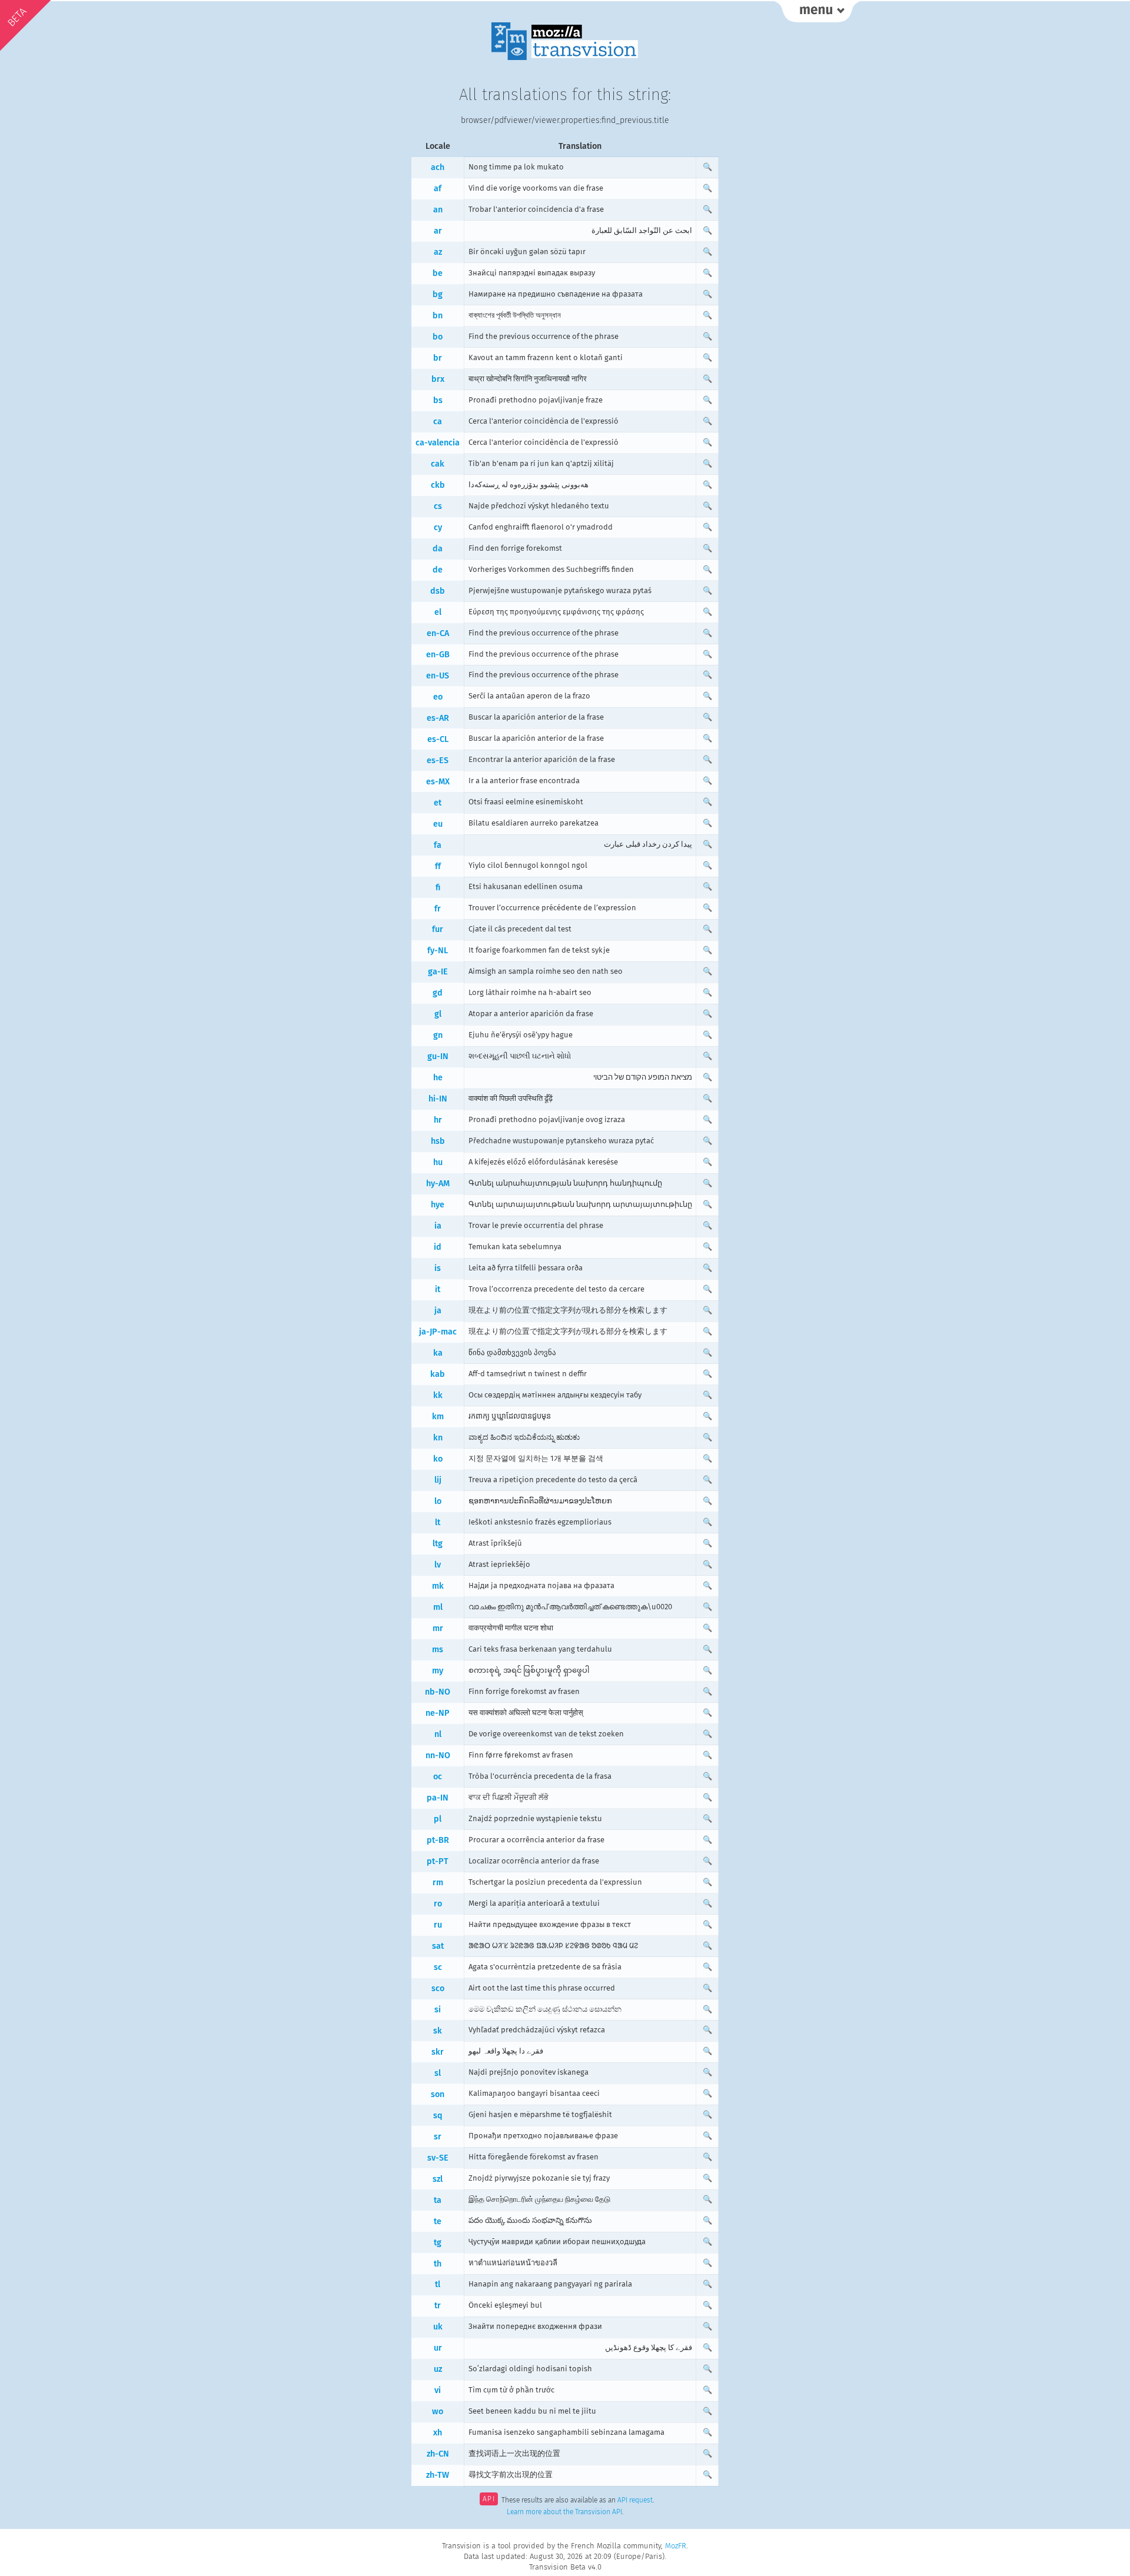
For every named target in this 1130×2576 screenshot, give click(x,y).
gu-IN (438, 1056)
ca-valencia (438, 443)
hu (438, 1162)
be (438, 273)
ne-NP (438, 1713)
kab (438, 1374)
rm (438, 1883)
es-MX (438, 782)
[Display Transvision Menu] (817, 12)
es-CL (438, 739)
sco (438, 1988)
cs (438, 506)
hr (438, 1120)
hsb (438, 1141)
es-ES (438, 761)
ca (438, 422)
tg (438, 2243)
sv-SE (438, 2158)
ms (438, 1650)
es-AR (438, 718)
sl (438, 2073)
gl (438, 1014)
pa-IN (438, 1798)
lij (438, 1480)
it (438, 1289)
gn (438, 1035)
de (438, 570)
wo (438, 2412)
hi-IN (438, 1099)
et (438, 803)
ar (438, 231)
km (438, 1417)
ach (438, 167)
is (438, 1268)
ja (438, 1311)
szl (438, 2179)
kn (438, 1438)
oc (438, 1777)
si (438, 2010)
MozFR (676, 2546)
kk (438, 1395)
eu (438, 824)
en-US (438, 676)
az (438, 252)
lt (438, 1522)
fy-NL (438, 951)
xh (438, 2433)
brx (438, 379)
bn (438, 316)
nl (438, 1734)
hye (438, 1205)
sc (438, 1967)
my (438, 1671)
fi (438, 888)
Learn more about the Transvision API (564, 2512)
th (438, 2264)
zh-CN (438, 2454)
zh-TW (438, 2475)
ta (438, 2200)
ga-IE (438, 972)
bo (438, 337)
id (438, 1247)
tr (438, 2306)
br (438, 358)
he (438, 1078)
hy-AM (438, 1184)
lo (438, 1501)
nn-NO (438, 1755)
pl (438, 1819)
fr (438, 909)
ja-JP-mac (438, 1332)
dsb (438, 591)
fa (438, 845)
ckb (438, 485)
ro (438, 1904)
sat (438, 1946)
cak (438, 464)
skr (438, 2052)
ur (438, 2348)
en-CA (438, 633)
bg (438, 294)
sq (438, 2116)
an (438, 210)
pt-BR (438, 1840)
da (438, 549)
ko (438, 1459)
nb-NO (438, 1692)
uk (438, 2327)
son (438, 2094)
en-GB (438, 655)
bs (438, 400)
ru (438, 1925)
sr (438, 2137)
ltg (438, 1544)
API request (635, 2500)
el (438, 612)
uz (438, 2369)
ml (438, 1607)
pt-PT (438, 1861)
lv (438, 1565)
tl (438, 2284)
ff (438, 866)
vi (438, 2390)
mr (438, 1628)
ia (438, 1226)
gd (438, 993)
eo (438, 697)
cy (438, 527)
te (438, 2221)
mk (438, 1586)
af (438, 189)
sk (438, 2031)
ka (438, 1353)
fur (438, 929)
